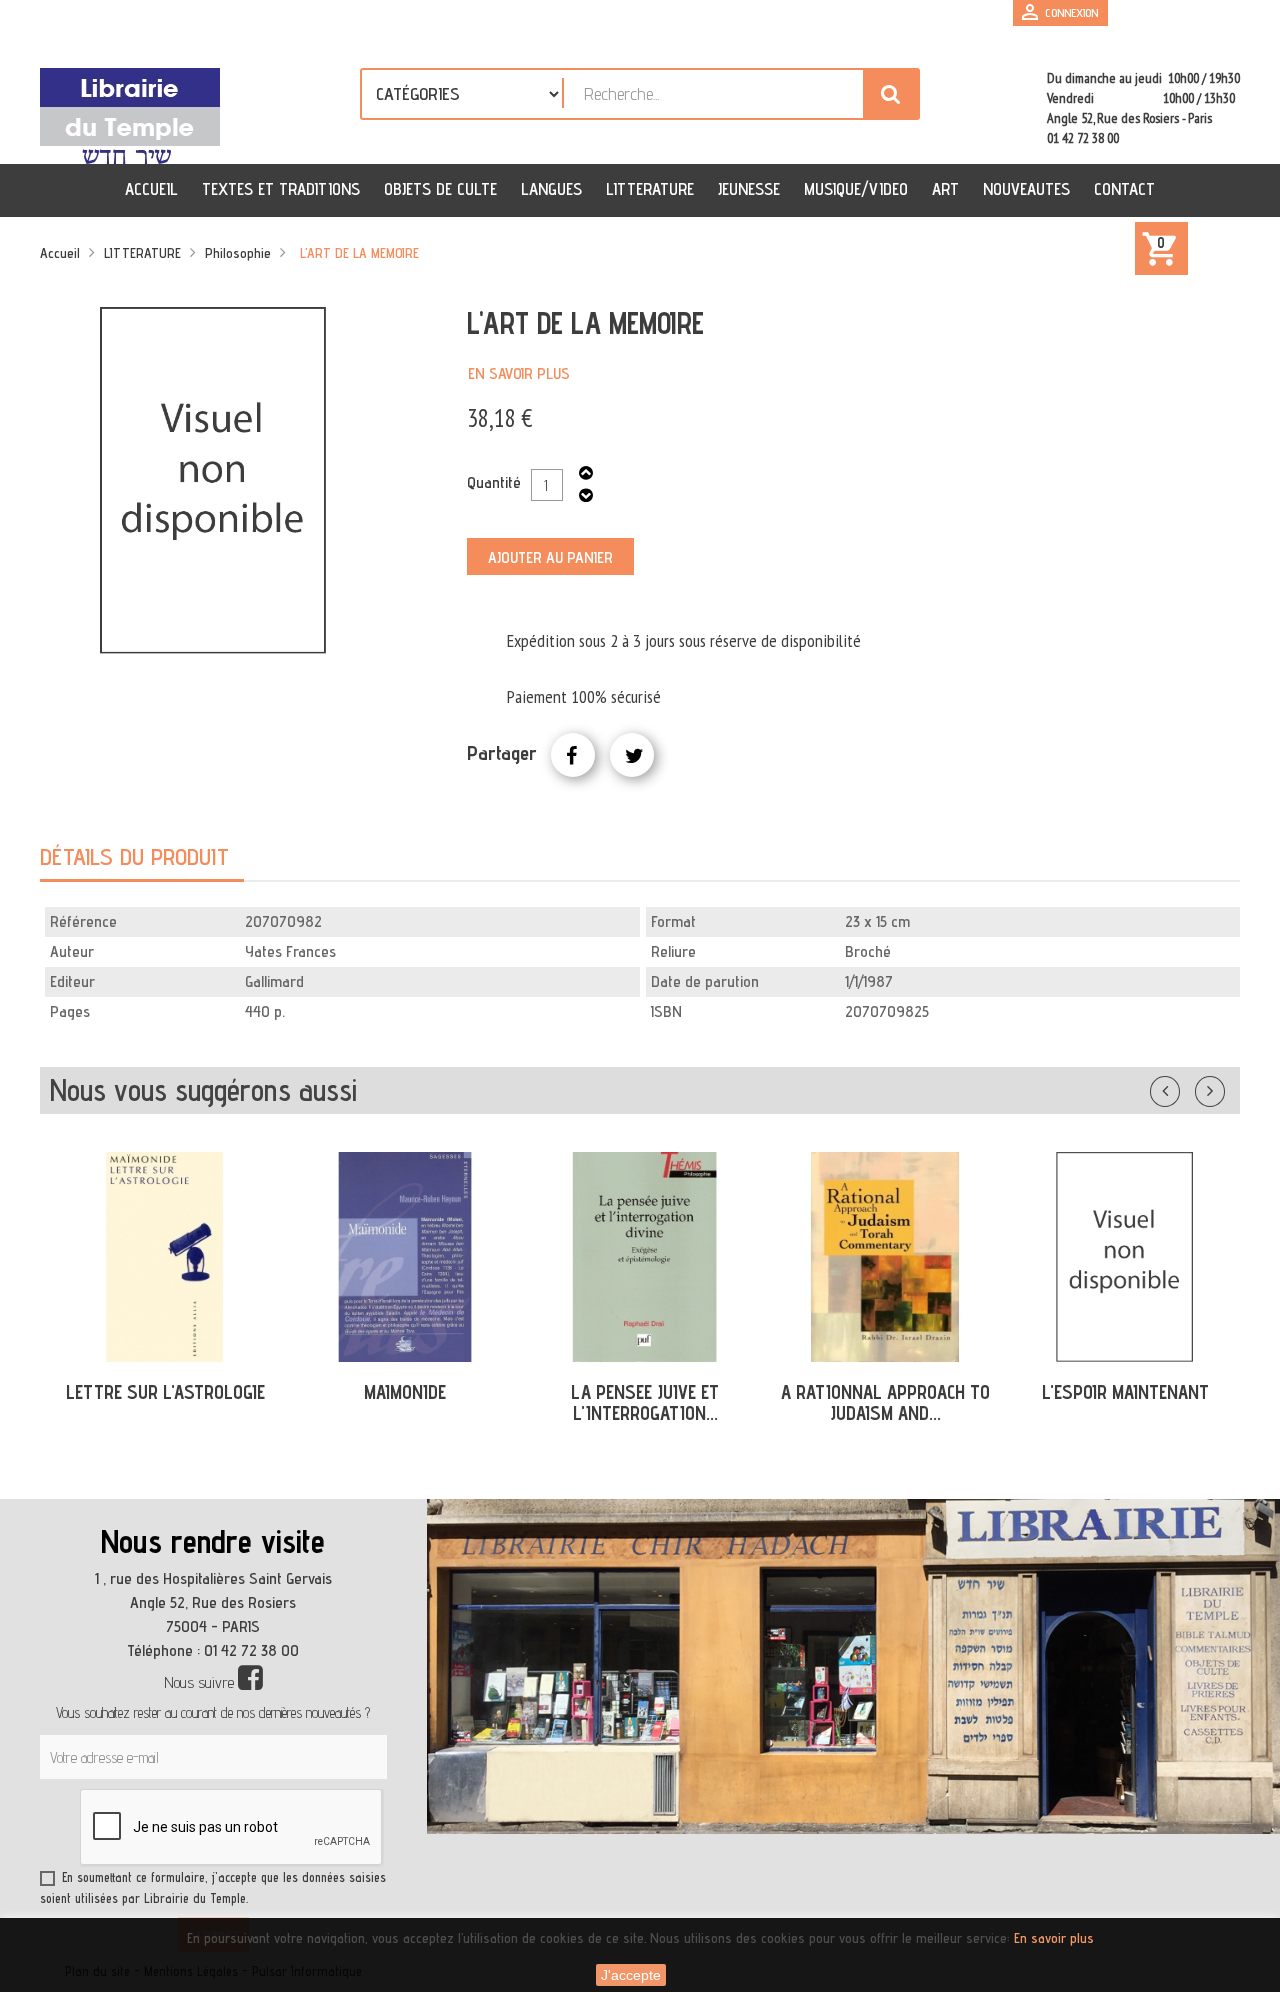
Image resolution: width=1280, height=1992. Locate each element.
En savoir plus (519, 373)
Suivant (1223, 1087)
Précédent (1185, 1087)
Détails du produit (134, 856)
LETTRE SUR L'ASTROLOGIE (165, 1392)
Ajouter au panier (550, 557)
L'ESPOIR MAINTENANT (1125, 1392)
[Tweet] (632, 755)
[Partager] (573, 755)
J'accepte (631, 1975)
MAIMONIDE (405, 1392)
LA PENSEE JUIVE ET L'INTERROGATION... (645, 1402)
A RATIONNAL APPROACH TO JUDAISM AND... (885, 1402)
